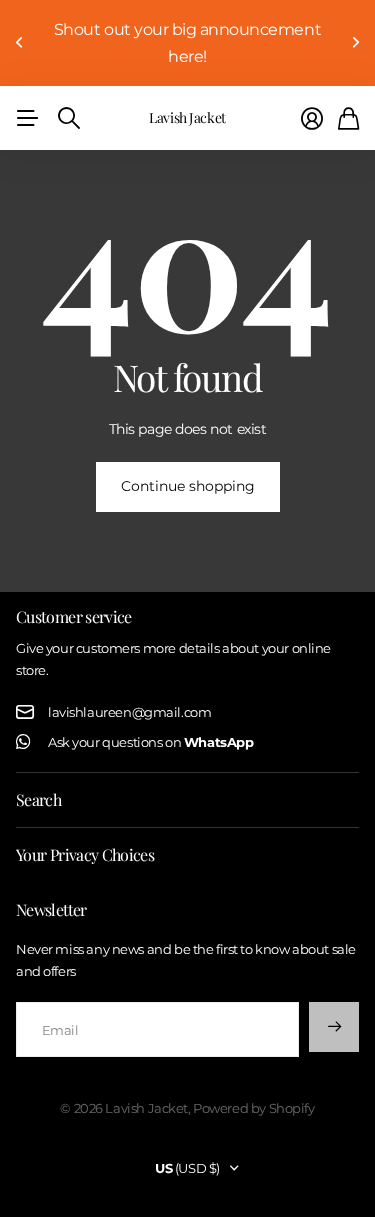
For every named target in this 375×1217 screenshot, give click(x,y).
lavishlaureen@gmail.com (129, 712)
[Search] (69, 118)
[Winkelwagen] (348, 118)
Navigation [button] (27, 118)
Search (38, 799)
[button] (20, 43)
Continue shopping (188, 486)
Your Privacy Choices (85, 854)
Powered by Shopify (253, 1108)
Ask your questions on (150, 742)
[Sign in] (312, 118)
